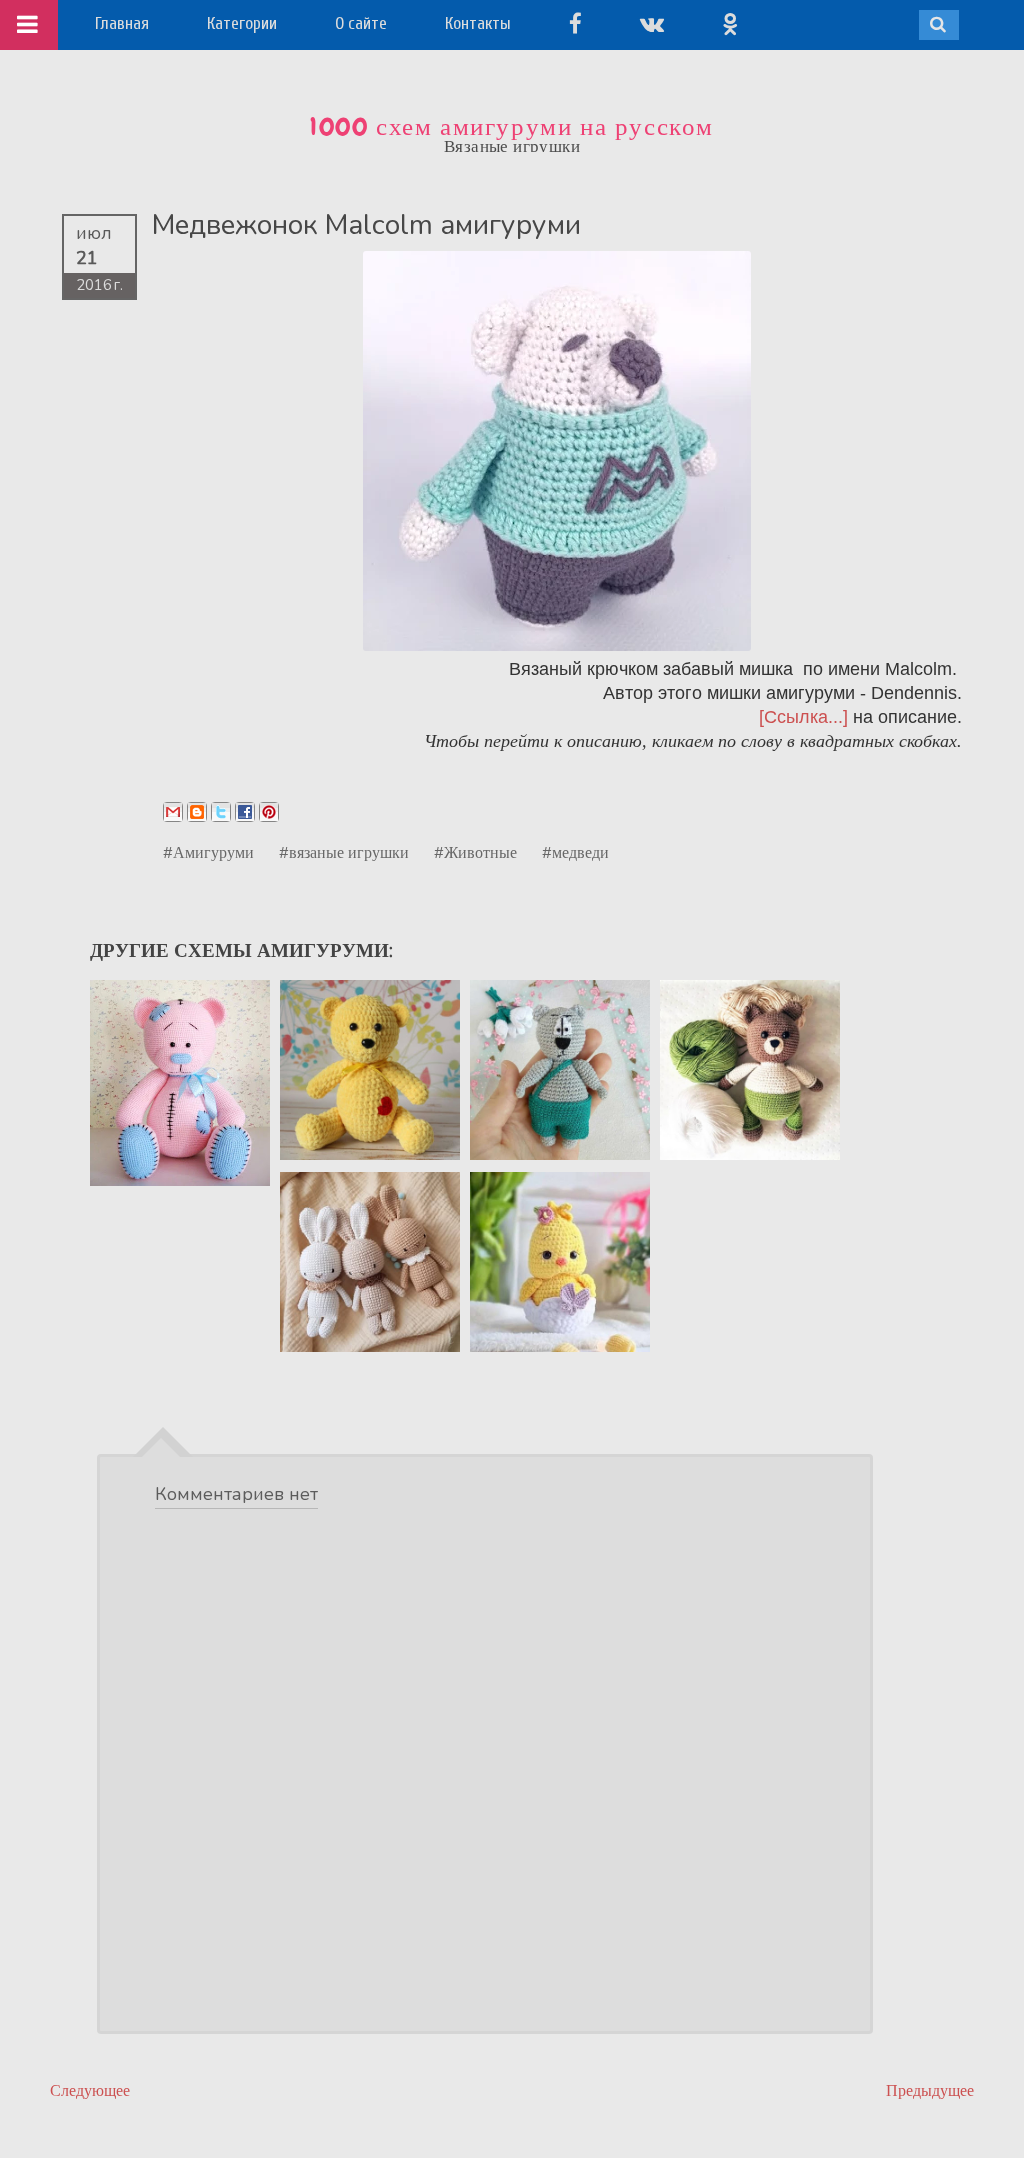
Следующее (90, 2090)
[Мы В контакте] (652, 23)
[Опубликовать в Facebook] (245, 812)
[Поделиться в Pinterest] (269, 812)
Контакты (478, 23)
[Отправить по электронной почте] (173, 812)
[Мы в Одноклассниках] (730, 23)
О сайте (361, 23)
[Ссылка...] (803, 717)
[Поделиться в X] (221, 812)
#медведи (575, 852)
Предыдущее (930, 2090)
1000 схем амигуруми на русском (512, 127)
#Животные (475, 852)
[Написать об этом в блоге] (197, 812)
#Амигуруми (208, 852)
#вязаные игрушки (344, 852)
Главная (122, 23)
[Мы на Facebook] (575, 23)
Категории (242, 23)
